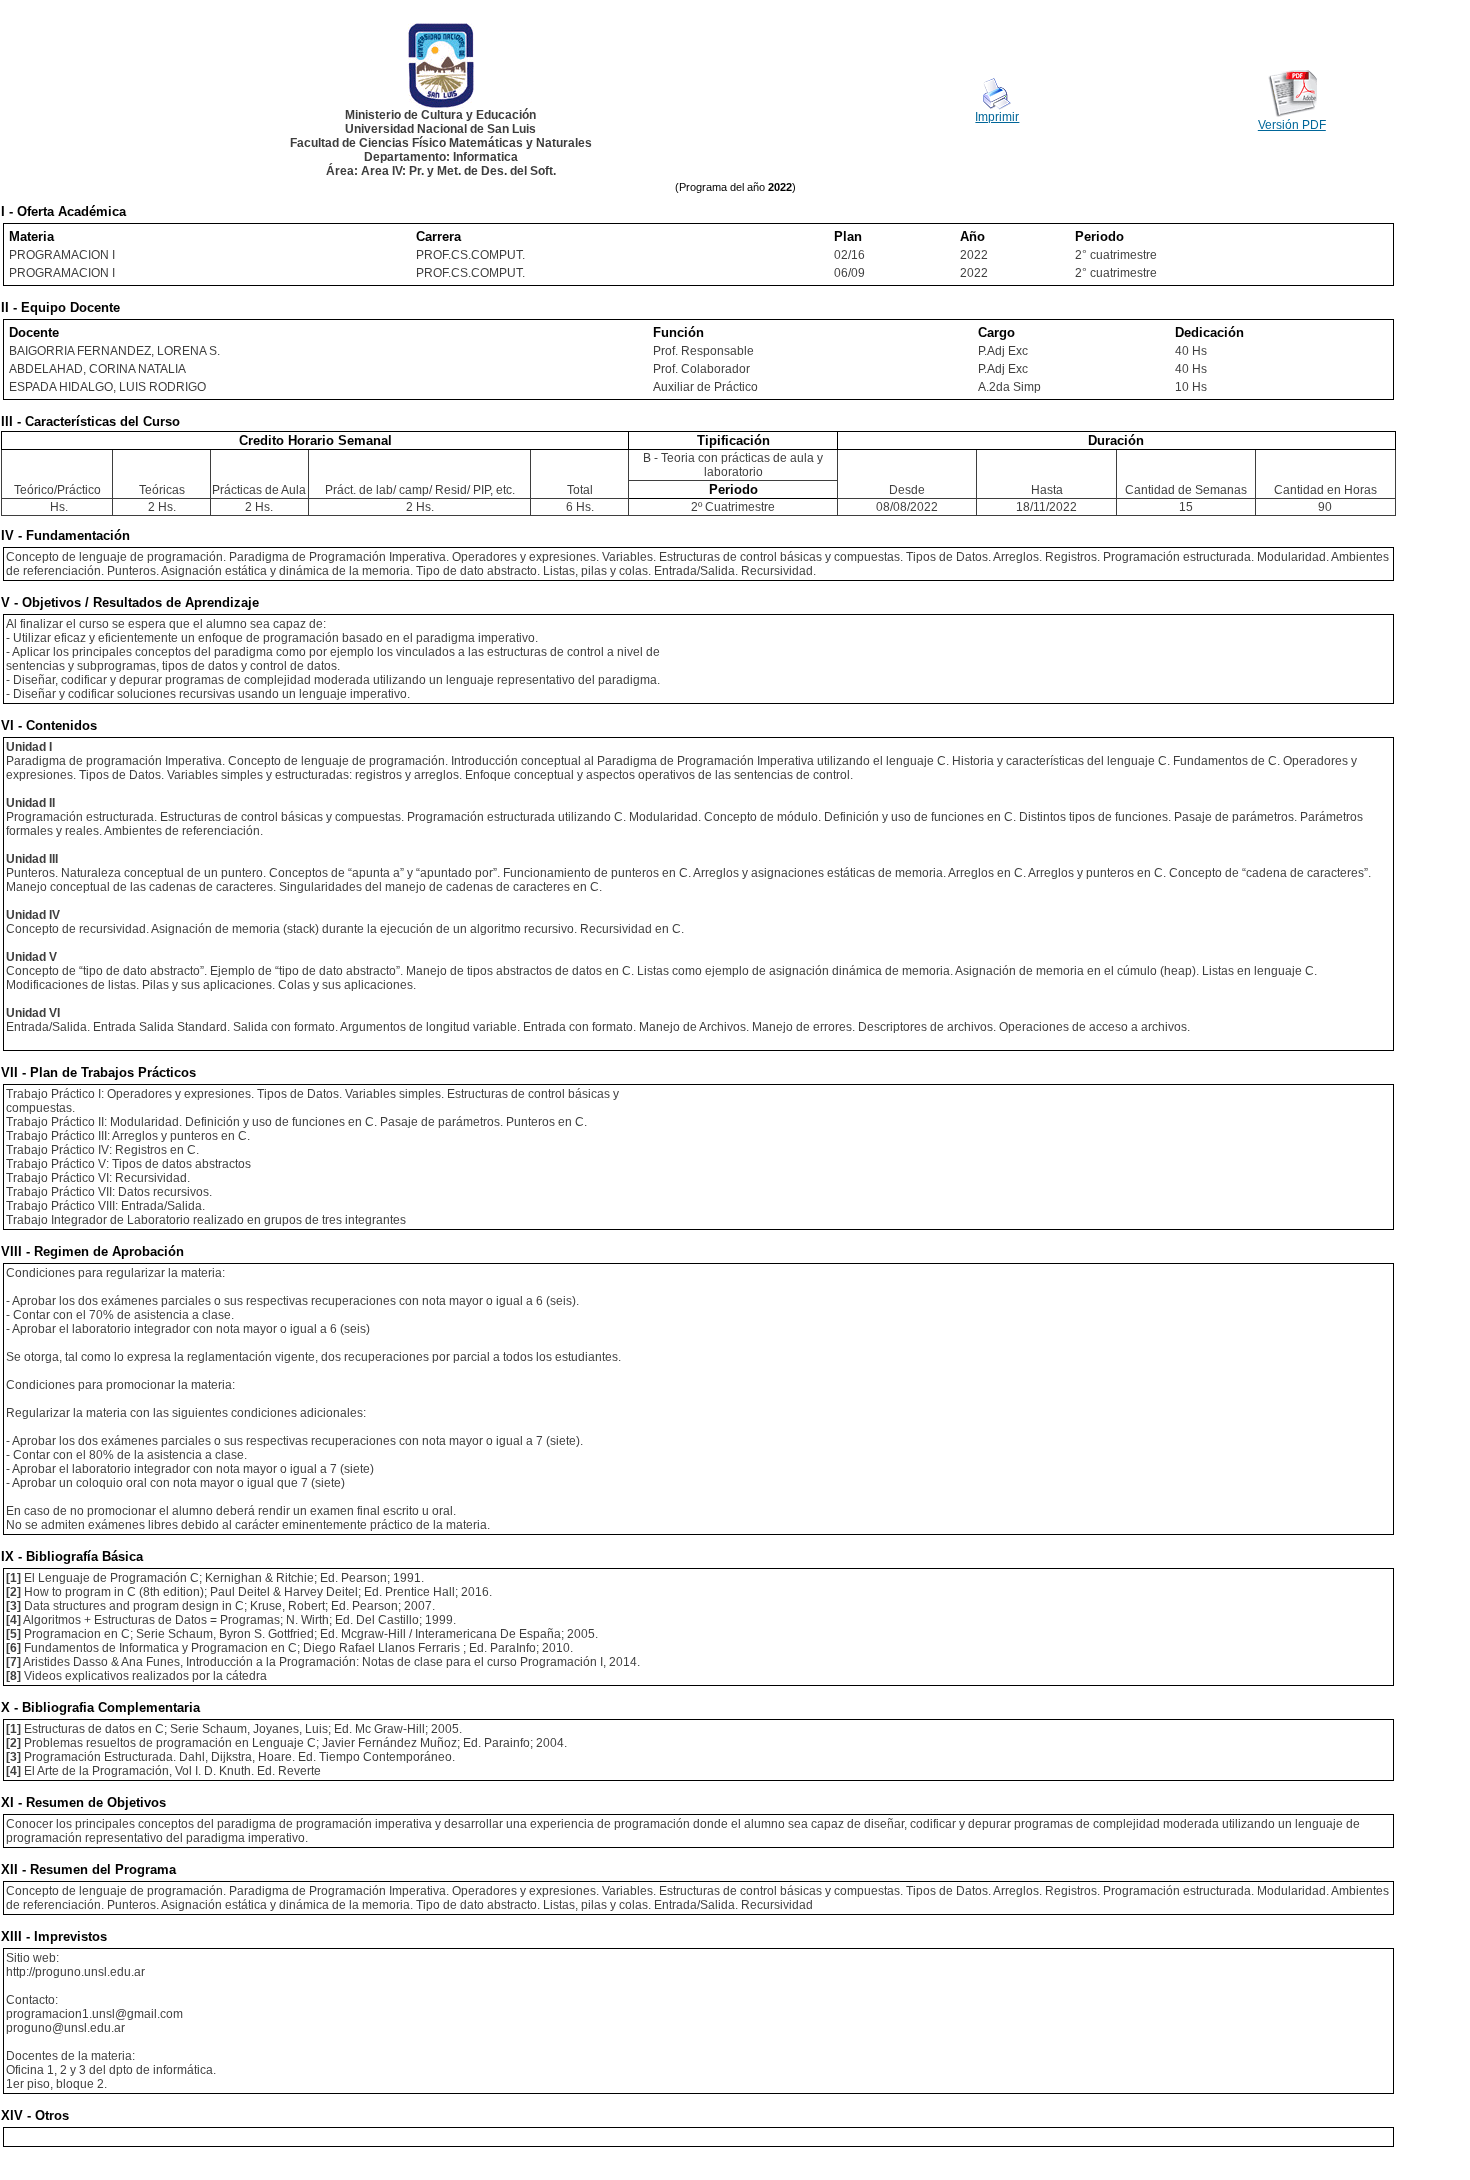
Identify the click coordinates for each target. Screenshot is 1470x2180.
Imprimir (997, 117)
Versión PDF (1292, 125)
